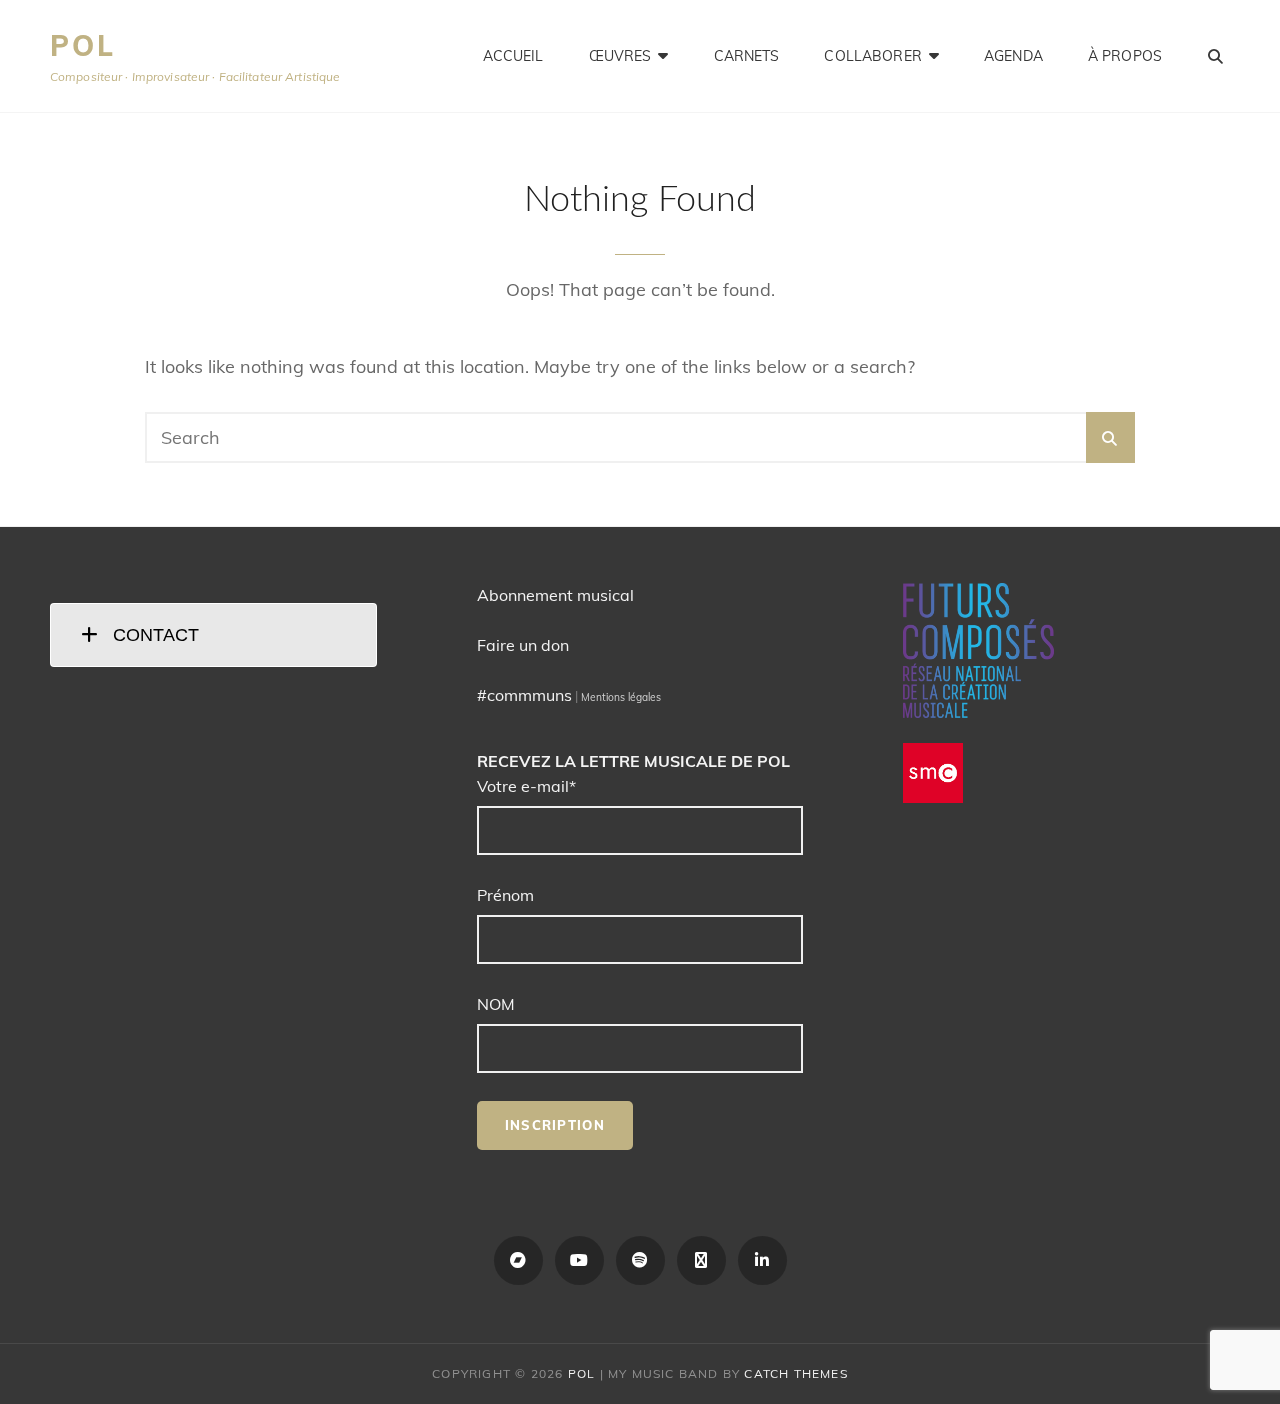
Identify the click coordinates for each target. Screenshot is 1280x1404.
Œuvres (620, 56)
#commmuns (524, 695)
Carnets (747, 56)
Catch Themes (795, 1373)
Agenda (1013, 56)
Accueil (513, 56)
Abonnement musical (555, 595)
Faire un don (523, 645)
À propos (1125, 56)
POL (82, 45)
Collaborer (872, 56)
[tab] (213, 635)
